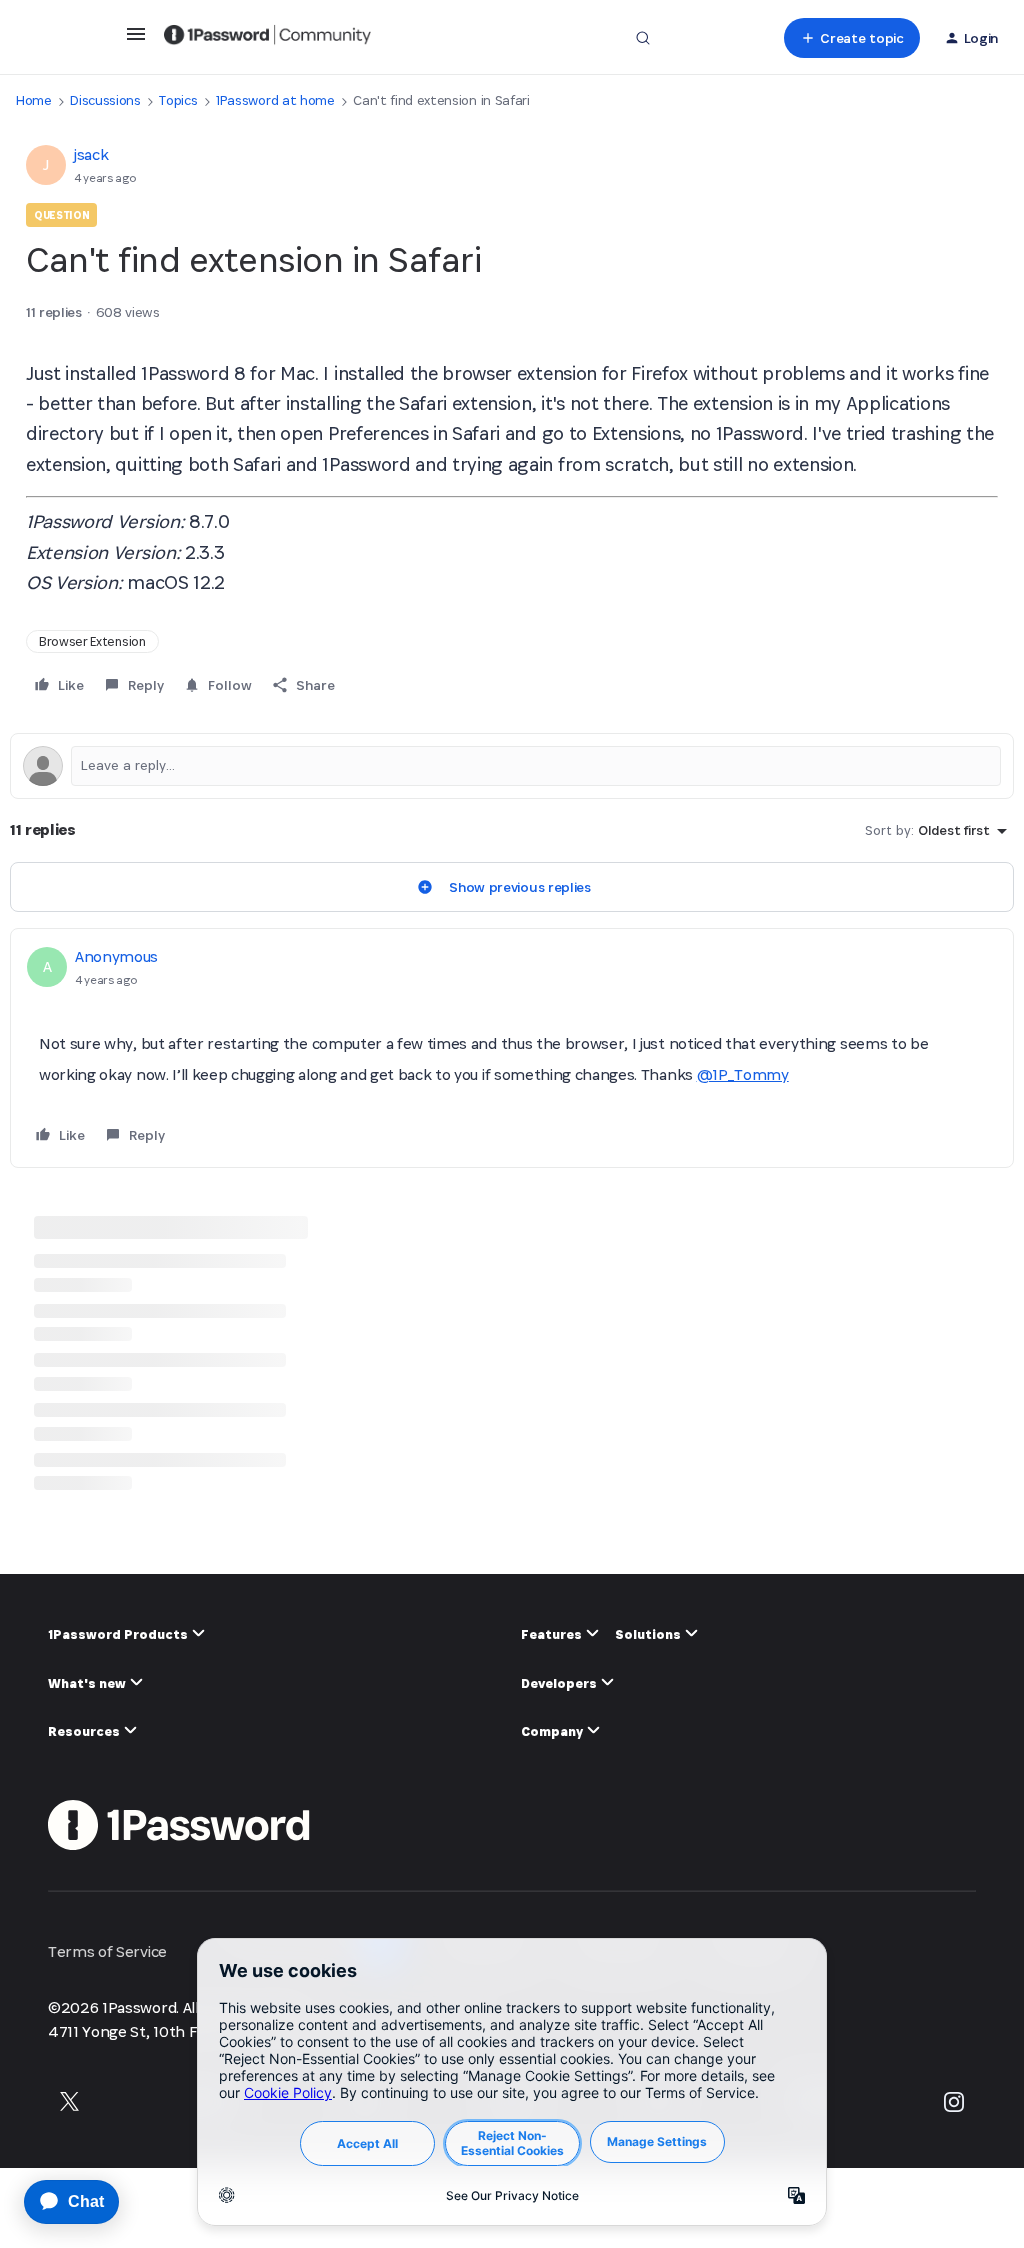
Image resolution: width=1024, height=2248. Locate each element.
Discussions (105, 100)
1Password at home (275, 100)
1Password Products (119, 1634)
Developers (560, 1683)
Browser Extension (92, 641)
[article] (512, 1048)
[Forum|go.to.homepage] (267, 38)
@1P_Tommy (743, 1074)
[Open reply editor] (512, 766)
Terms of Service (107, 1951)
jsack (91, 154)
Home (34, 100)
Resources (85, 1731)
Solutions (649, 1634)
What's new (88, 1683)
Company (553, 1731)
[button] (136, 40)
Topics (178, 100)
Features (553, 1634)
